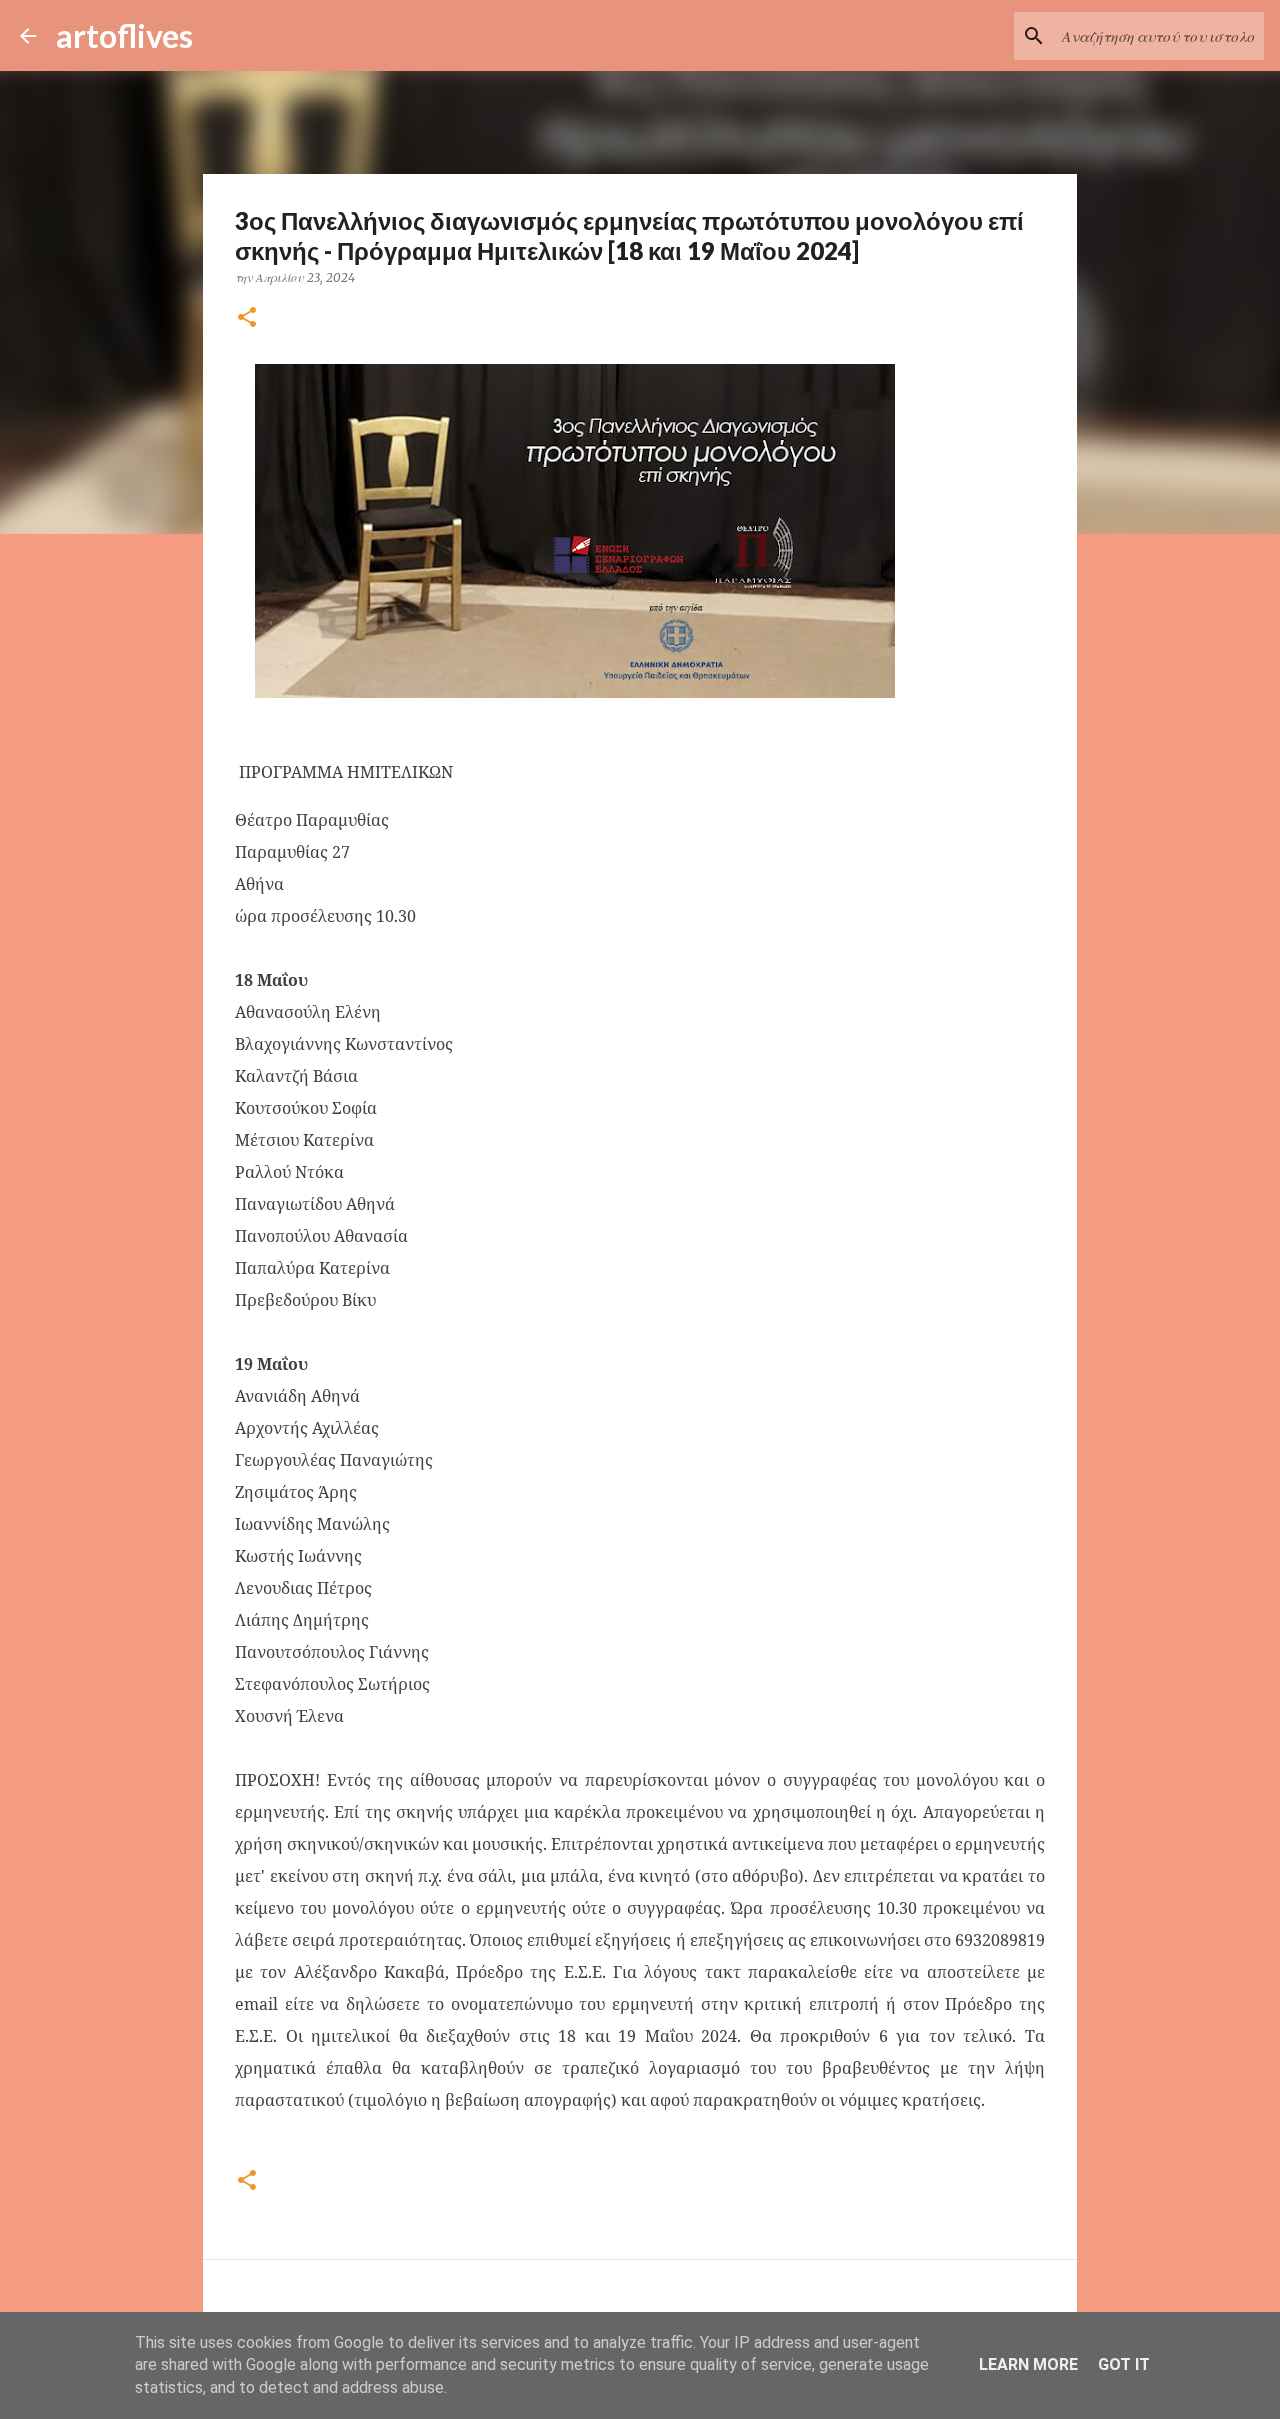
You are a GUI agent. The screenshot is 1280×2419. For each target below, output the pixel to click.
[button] (247, 318)
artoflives (124, 35)
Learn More (1028, 2364)
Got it (1124, 2364)
